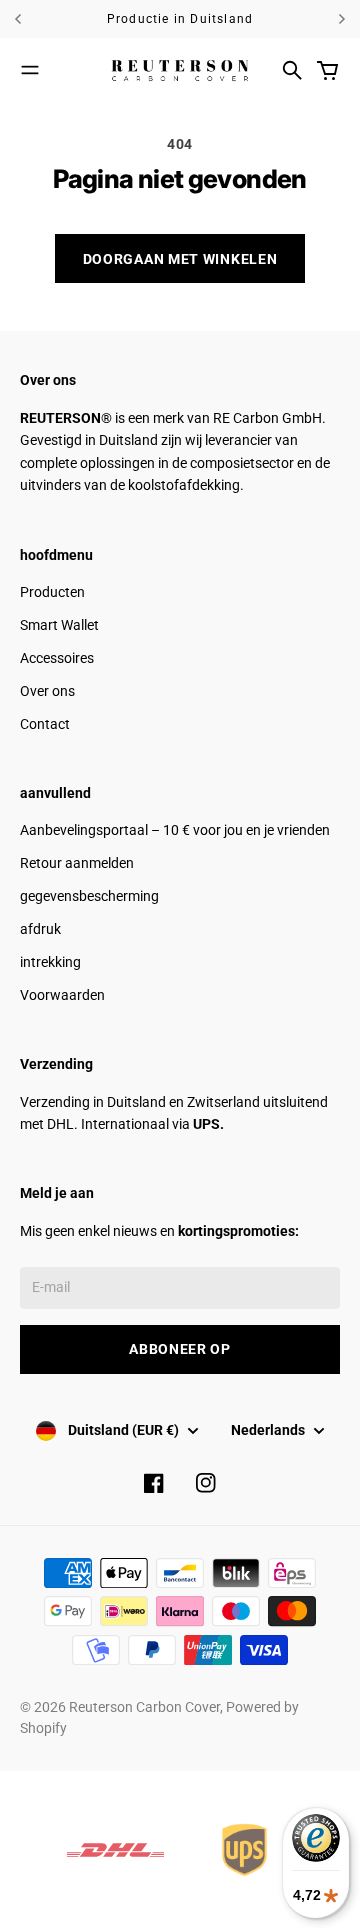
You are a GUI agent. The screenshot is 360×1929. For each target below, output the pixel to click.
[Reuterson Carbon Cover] (180, 70)
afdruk (40, 929)
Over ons (47, 691)
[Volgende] (342, 19)
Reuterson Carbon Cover (144, 1707)
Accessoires (57, 658)
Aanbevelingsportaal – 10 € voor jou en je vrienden (175, 830)
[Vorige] (28, 19)
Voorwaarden (62, 995)
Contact (45, 724)
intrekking (50, 962)
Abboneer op (180, 1349)
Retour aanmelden (77, 863)
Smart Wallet (59, 625)
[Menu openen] (30, 70)
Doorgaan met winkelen (180, 259)
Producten (52, 592)
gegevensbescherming (89, 896)
